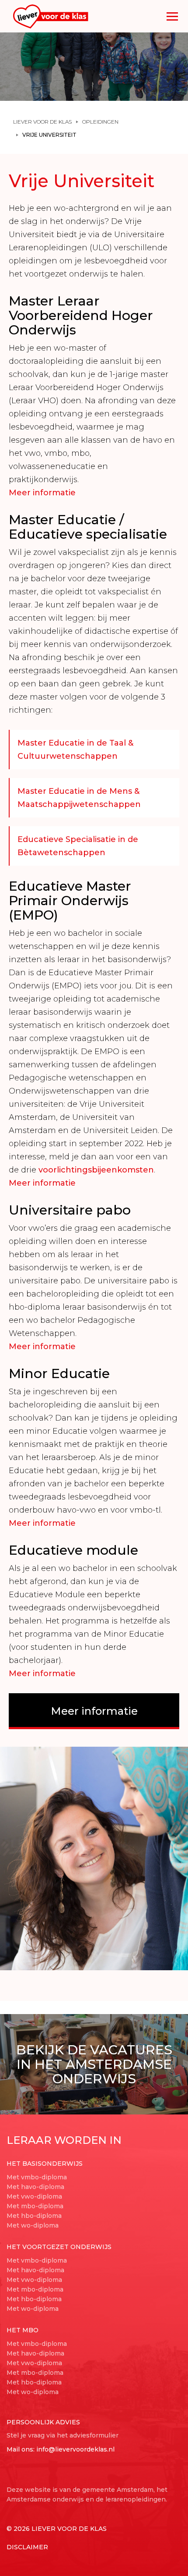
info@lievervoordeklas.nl (75, 2449)
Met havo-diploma (35, 2187)
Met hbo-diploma (34, 2216)
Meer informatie (42, 493)
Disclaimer (27, 2547)
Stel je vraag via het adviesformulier (63, 2435)
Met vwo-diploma (34, 2196)
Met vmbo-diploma (37, 2177)
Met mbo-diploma (35, 2206)
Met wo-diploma (33, 2225)
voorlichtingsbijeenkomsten (96, 1170)
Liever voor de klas (42, 122)
